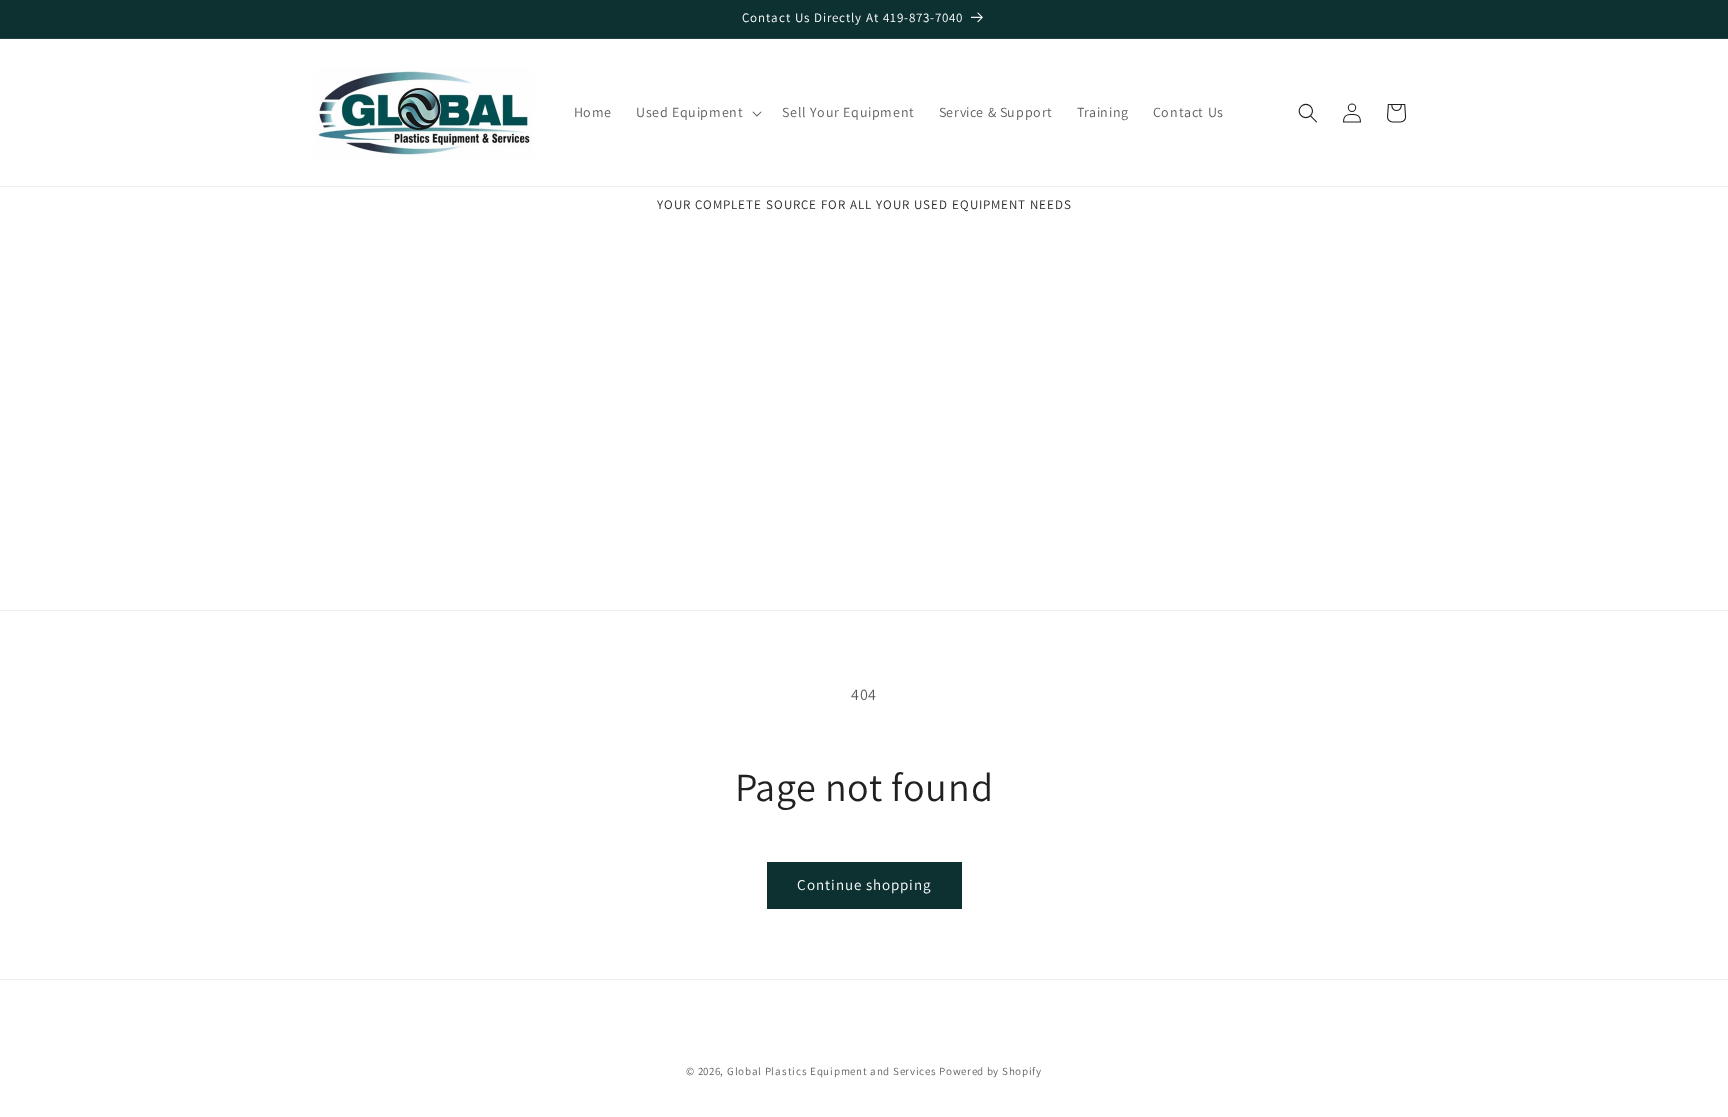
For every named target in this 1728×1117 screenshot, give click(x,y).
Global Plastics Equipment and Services (832, 1071)
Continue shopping (864, 884)
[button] (697, 112)
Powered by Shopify (990, 1071)
